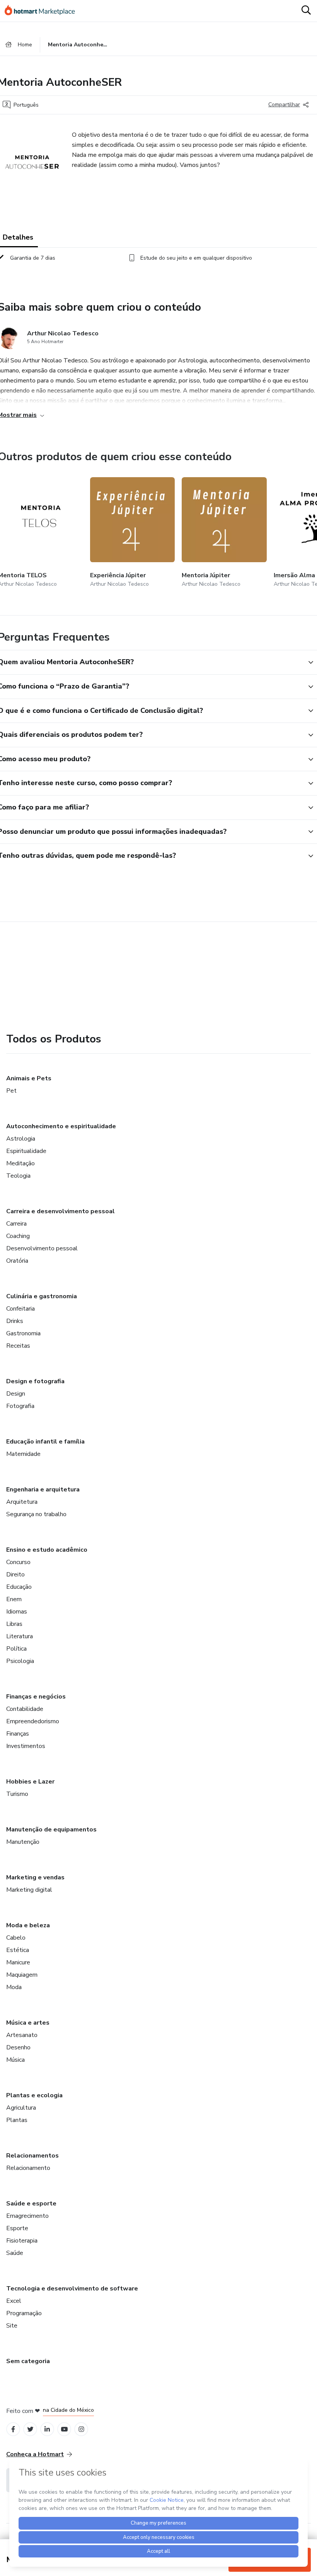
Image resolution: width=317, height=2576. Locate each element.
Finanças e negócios (36, 1697)
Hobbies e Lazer (30, 1782)
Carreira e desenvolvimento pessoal (61, 1211)
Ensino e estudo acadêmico (47, 1550)
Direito (15, 1575)
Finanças (18, 1734)
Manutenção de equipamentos (51, 1830)
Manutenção (23, 1842)
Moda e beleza (28, 1925)
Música (15, 2060)
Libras (14, 1624)
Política (16, 1649)
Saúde (15, 2253)
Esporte (17, 2228)
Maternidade (23, 1454)
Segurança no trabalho (36, 1514)
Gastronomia (23, 1333)
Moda (14, 1987)
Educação (19, 1587)
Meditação (20, 1163)
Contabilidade (25, 1709)
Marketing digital (29, 1890)
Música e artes (28, 2023)
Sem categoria (28, 2361)
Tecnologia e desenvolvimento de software (72, 2289)
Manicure (18, 1962)
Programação (24, 2313)
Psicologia (20, 1661)
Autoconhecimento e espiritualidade (61, 1126)
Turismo (17, 1794)
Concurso (18, 1562)
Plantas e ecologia (34, 2095)
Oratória (17, 1261)
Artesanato (22, 2035)
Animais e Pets (29, 1078)
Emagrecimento (27, 2216)
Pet (11, 1091)
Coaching (18, 1236)
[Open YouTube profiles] (64, 2429)
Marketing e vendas (35, 1877)
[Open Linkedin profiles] (47, 2429)
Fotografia (20, 1406)
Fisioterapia (22, 2241)
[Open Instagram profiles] (81, 2429)
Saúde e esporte (31, 2204)
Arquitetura (22, 1502)
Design (16, 1394)
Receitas (18, 1346)
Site (12, 2326)
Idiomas (17, 1612)
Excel (14, 2301)
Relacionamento (28, 2168)
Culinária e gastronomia (42, 1296)
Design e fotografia (35, 1381)
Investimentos (26, 1746)
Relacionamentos (32, 2156)
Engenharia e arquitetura (43, 1489)
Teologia (18, 1176)
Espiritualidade (26, 1151)
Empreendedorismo (33, 1721)
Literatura (20, 1636)
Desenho (18, 2047)
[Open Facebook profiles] (13, 2429)
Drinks (15, 1321)
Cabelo (16, 1938)
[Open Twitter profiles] (30, 2429)
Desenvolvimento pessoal (42, 1248)
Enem (14, 1599)
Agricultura (21, 2108)
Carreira (16, 1224)
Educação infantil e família (45, 1442)
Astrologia (21, 1139)
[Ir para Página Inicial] (43, 11)
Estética (18, 1950)
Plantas (17, 2120)
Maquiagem (22, 1975)
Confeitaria (20, 1309)
